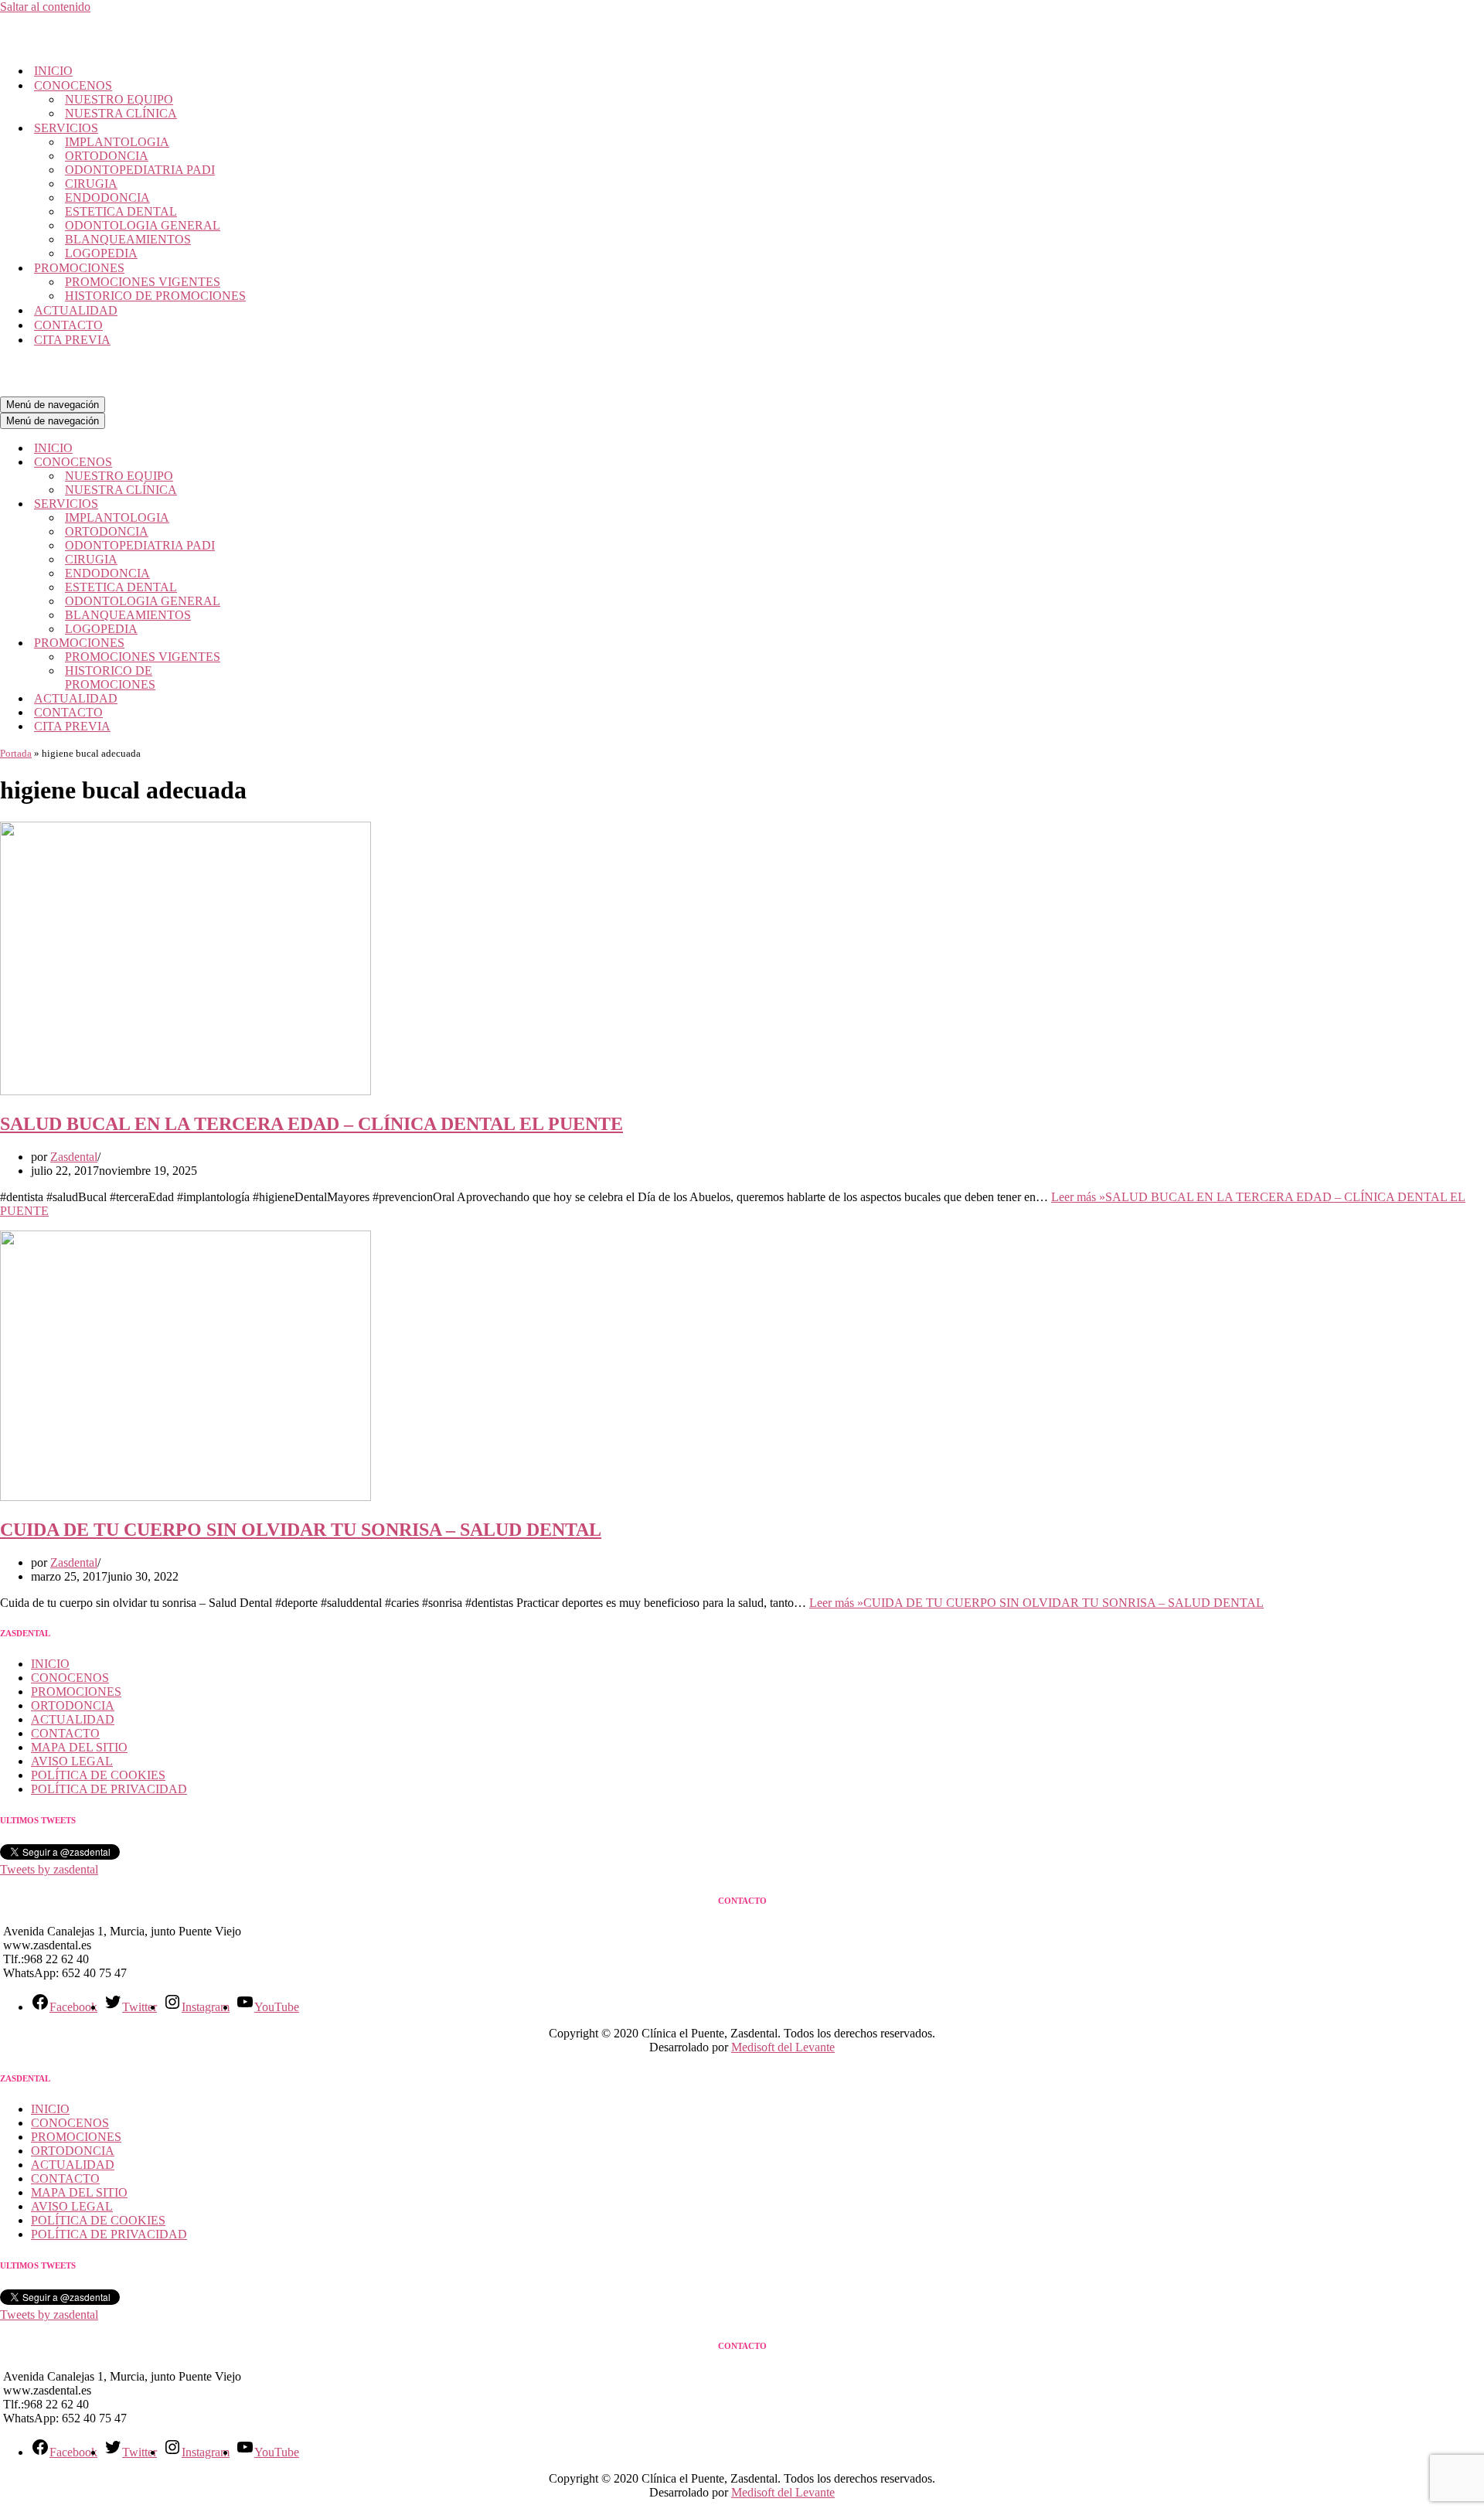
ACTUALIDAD (76, 310)
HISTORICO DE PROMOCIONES (155, 296)
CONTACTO (68, 325)
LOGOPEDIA (101, 253)
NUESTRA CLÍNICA (121, 113)
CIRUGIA (91, 184)
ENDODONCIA (107, 197)
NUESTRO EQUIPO (119, 99)
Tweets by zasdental (49, 1869)
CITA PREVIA (72, 340)
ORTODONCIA (107, 156)
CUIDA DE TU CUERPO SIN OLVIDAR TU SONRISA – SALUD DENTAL (301, 1530)
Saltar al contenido (45, 7)
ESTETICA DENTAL (121, 211)
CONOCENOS (70, 1678)
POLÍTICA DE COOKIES (98, 1775)
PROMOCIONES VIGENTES (143, 282)
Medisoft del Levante (783, 2047)
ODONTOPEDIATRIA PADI (140, 170)
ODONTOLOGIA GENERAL (143, 225)
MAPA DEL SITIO (79, 1747)
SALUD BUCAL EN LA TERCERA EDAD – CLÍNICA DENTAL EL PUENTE (311, 1124)
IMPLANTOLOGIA (117, 142)
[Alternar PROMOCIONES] (271, 643)
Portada (16, 753)
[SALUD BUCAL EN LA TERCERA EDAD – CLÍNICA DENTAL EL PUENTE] (185, 1091)
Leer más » (1036, 1603)
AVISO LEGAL (72, 1761)
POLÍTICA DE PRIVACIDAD (109, 1789)
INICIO (53, 71)
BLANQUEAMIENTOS (128, 239)
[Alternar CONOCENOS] (271, 463)
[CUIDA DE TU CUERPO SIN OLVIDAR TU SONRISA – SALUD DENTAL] (185, 1497)
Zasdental (74, 1157)
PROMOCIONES (76, 1692)
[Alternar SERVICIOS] (271, 504)
